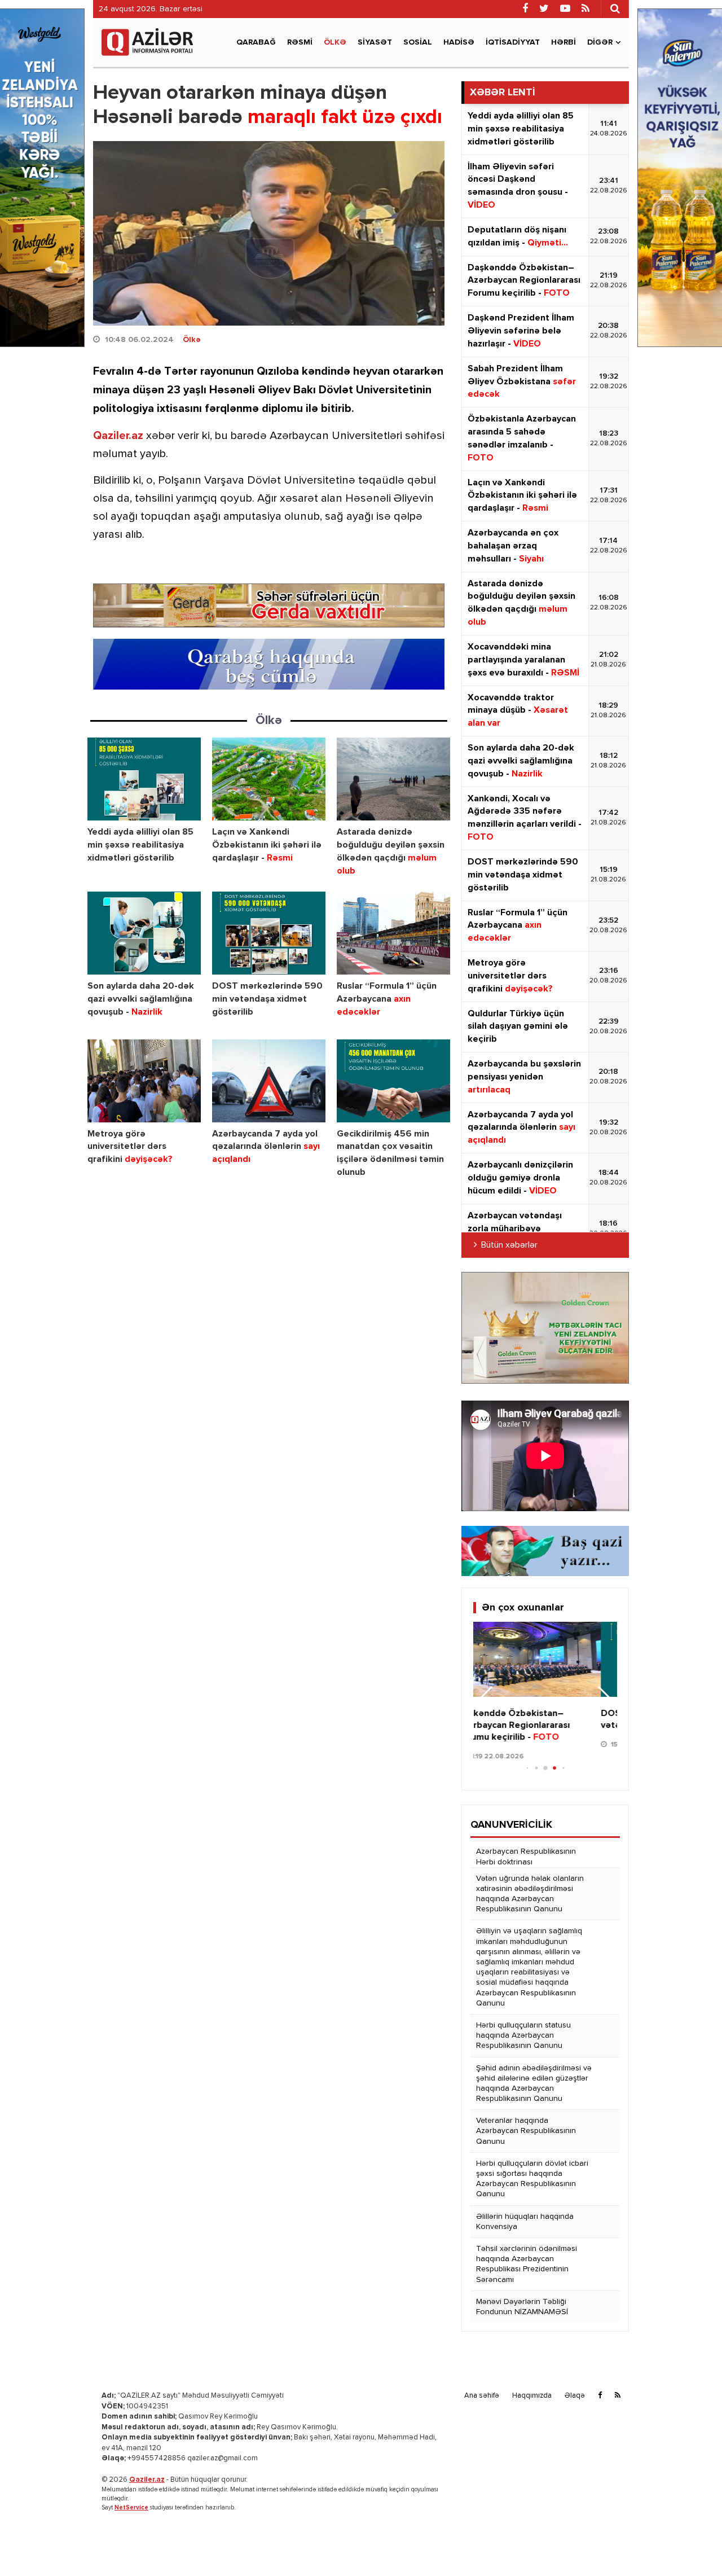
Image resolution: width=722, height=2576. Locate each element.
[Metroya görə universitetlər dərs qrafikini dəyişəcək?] (144, 1081)
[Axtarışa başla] (615, 8)
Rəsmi (300, 42)
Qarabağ (256, 42)
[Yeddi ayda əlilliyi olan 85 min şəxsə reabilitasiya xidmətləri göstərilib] (144, 779)
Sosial (418, 42)
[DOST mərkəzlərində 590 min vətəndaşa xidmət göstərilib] (269, 933)
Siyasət (375, 42)
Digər (600, 42)
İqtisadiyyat (513, 42)
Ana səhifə (482, 2396)
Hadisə (459, 42)
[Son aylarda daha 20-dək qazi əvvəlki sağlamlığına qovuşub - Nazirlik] (144, 933)
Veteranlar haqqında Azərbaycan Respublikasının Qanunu (526, 2131)
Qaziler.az (118, 436)
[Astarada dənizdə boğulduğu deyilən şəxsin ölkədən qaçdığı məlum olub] (393, 779)
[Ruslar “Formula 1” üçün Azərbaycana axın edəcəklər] (393, 933)
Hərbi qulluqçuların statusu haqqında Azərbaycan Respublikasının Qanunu (523, 2035)
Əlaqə (575, 2396)
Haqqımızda (532, 2396)
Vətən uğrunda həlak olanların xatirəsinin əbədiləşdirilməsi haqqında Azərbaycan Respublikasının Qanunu (530, 1894)
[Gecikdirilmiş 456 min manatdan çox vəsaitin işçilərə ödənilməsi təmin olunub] (393, 1081)
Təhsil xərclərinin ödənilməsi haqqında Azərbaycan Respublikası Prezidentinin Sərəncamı (527, 2264)
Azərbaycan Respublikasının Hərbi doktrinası (526, 1857)
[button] (604, 1699)
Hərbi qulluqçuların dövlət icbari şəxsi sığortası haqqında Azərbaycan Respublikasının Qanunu (532, 2179)
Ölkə (335, 42)
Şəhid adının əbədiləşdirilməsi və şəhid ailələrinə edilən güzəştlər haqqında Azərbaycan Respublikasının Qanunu (534, 2084)
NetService (131, 2507)
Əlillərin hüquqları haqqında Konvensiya (525, 2222)
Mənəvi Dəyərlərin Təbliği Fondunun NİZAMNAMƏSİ (522, 2307)
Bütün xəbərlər (509, 1245)
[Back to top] (690, 2544)
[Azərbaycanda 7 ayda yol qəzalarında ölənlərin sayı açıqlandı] (269, 1081)
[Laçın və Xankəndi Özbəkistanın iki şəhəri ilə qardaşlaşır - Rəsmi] (269, 779)
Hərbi (563, 42)
